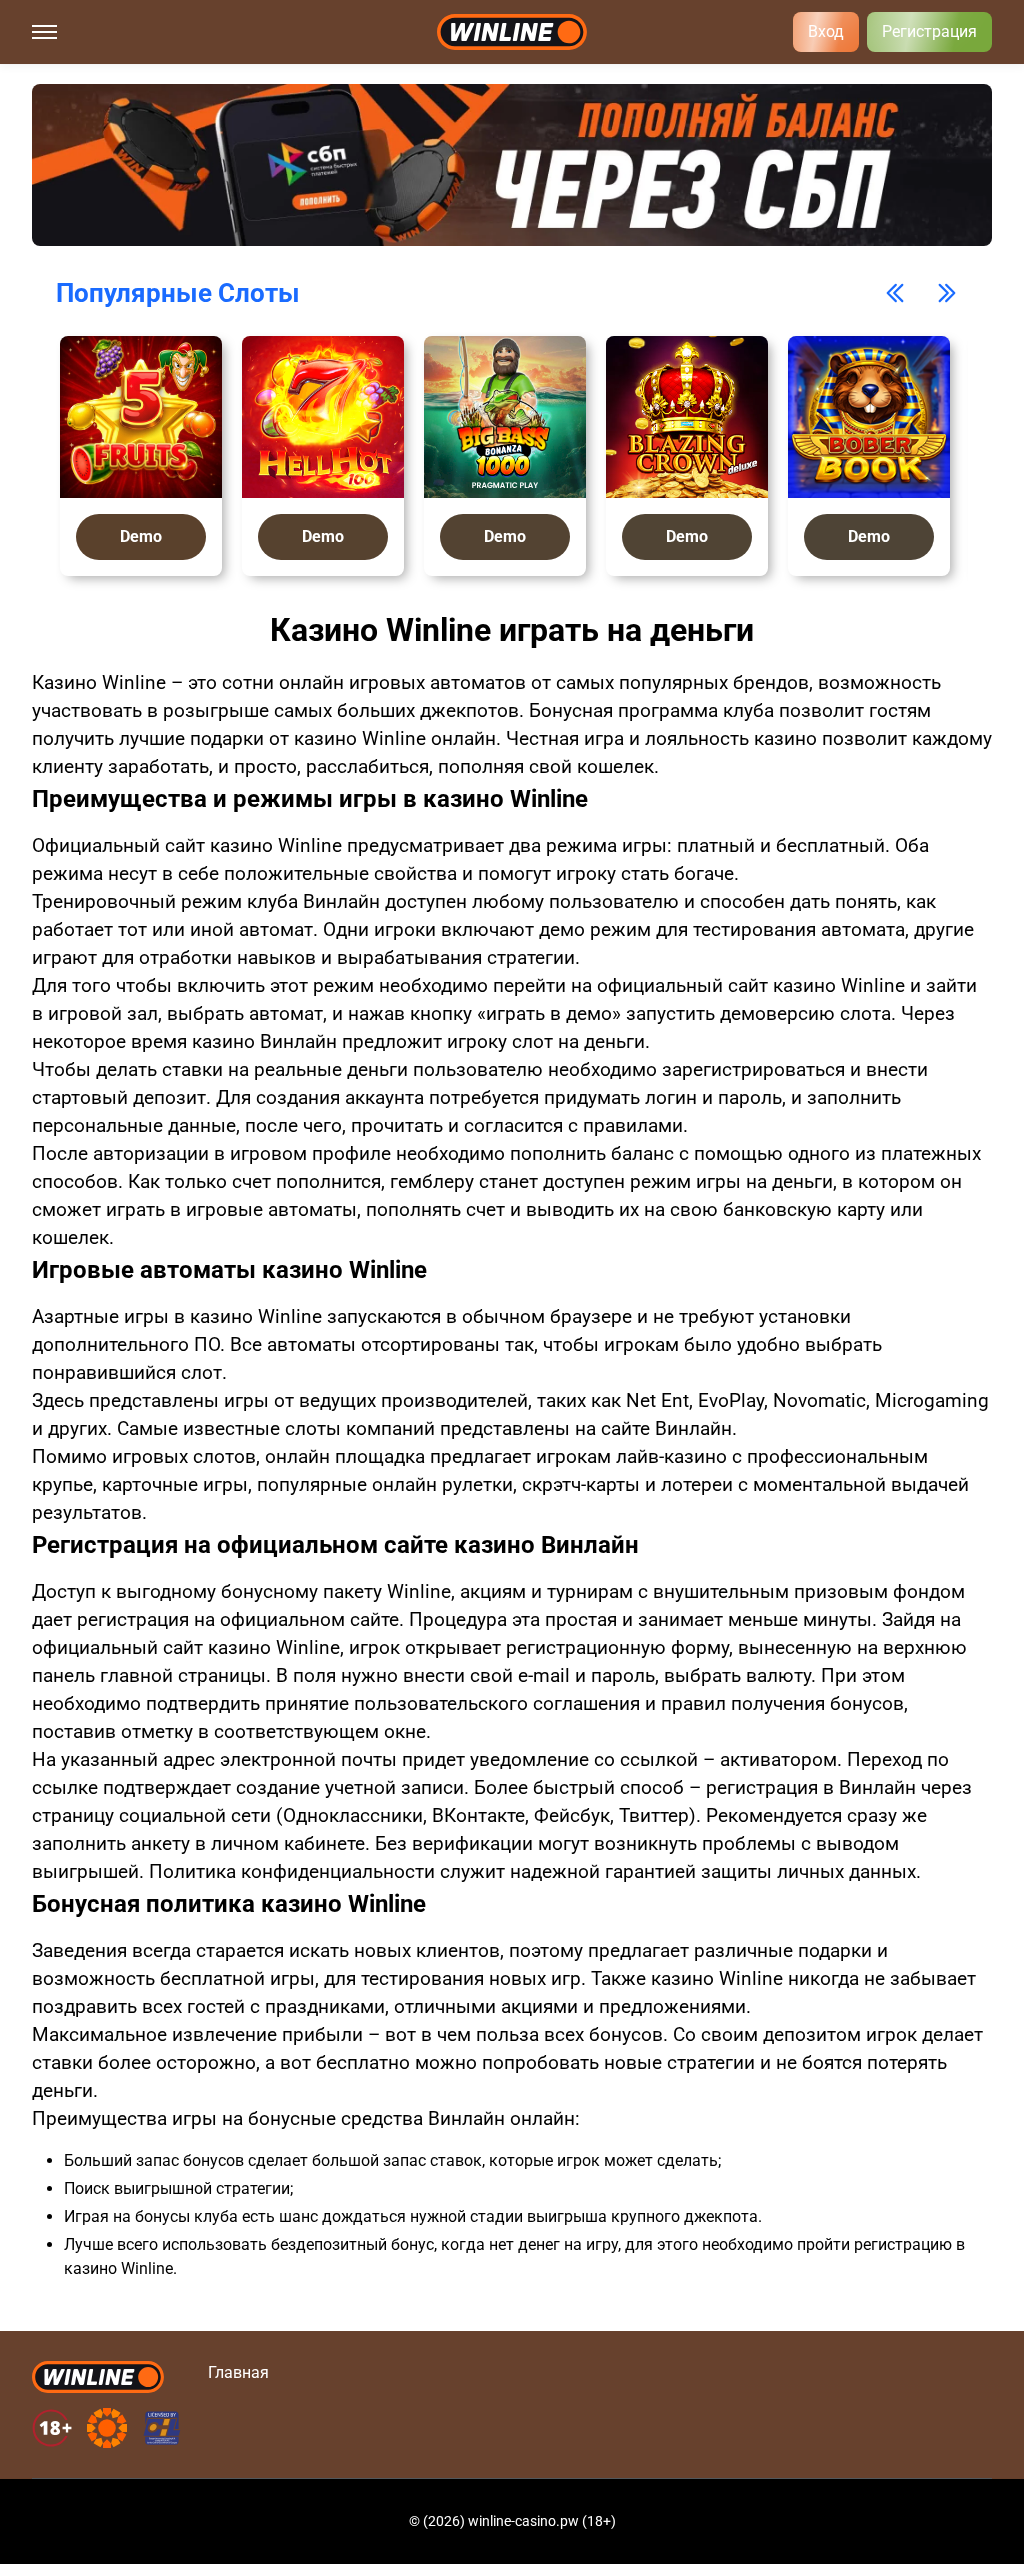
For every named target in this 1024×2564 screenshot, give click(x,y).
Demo (141, 536)
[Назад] (895, 293)
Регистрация (929, 31)
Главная (238, 2372)
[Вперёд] (947, 293)
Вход (826, 31)
